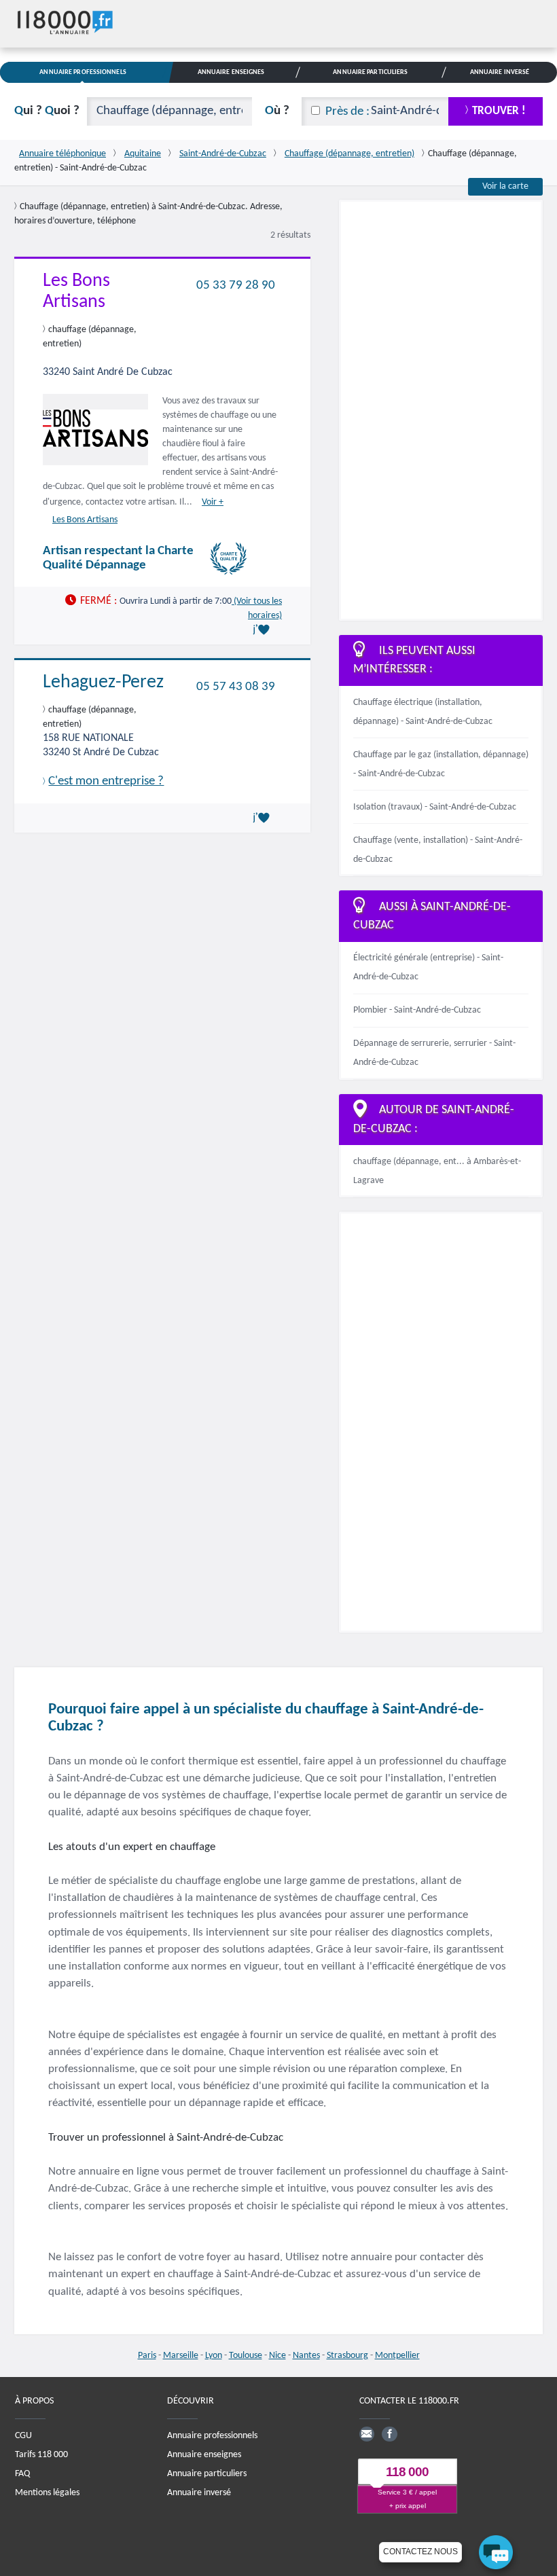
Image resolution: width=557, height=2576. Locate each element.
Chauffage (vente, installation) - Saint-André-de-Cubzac (438, 850)
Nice (277, 2356)
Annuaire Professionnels (83, 72)
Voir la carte (505, 186)
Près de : (347, 112)
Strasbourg (347, 2356)
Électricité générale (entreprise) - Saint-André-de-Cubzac (428, 967)
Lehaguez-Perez (103, 683)
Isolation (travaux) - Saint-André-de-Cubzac (435, 807)
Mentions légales (47, 2493)
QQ (47, 111)
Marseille (181, 2356)
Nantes (306, 2356)
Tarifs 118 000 (41, 2455)
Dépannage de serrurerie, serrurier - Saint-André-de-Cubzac (434, 1053)
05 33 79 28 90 (236, 285)
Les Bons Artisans (85, 520)
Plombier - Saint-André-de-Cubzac (417, 1010)
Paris (147, 2356)
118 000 (407, 2472)
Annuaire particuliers (207, 2474)
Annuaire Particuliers (370, 72)
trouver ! (499, 111)
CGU (23, 2436)
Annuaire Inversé (500, 72)
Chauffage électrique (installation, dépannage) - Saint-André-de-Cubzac (423, 712)
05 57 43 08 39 (236, 687)
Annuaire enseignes (204, 2455)
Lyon (214, 2356)
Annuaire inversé (199, 2493)
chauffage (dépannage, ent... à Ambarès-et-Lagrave (437, 1171)
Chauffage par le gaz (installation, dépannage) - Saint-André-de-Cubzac (441, 764)
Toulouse (246, 2356)
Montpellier (397, 2356)
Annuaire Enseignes (231, 72)
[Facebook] (389, 2434)
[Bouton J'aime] (264, 630)
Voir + (213, 502)
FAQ (22, 2474)
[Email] (367, 2434)
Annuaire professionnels (212, 2436)
